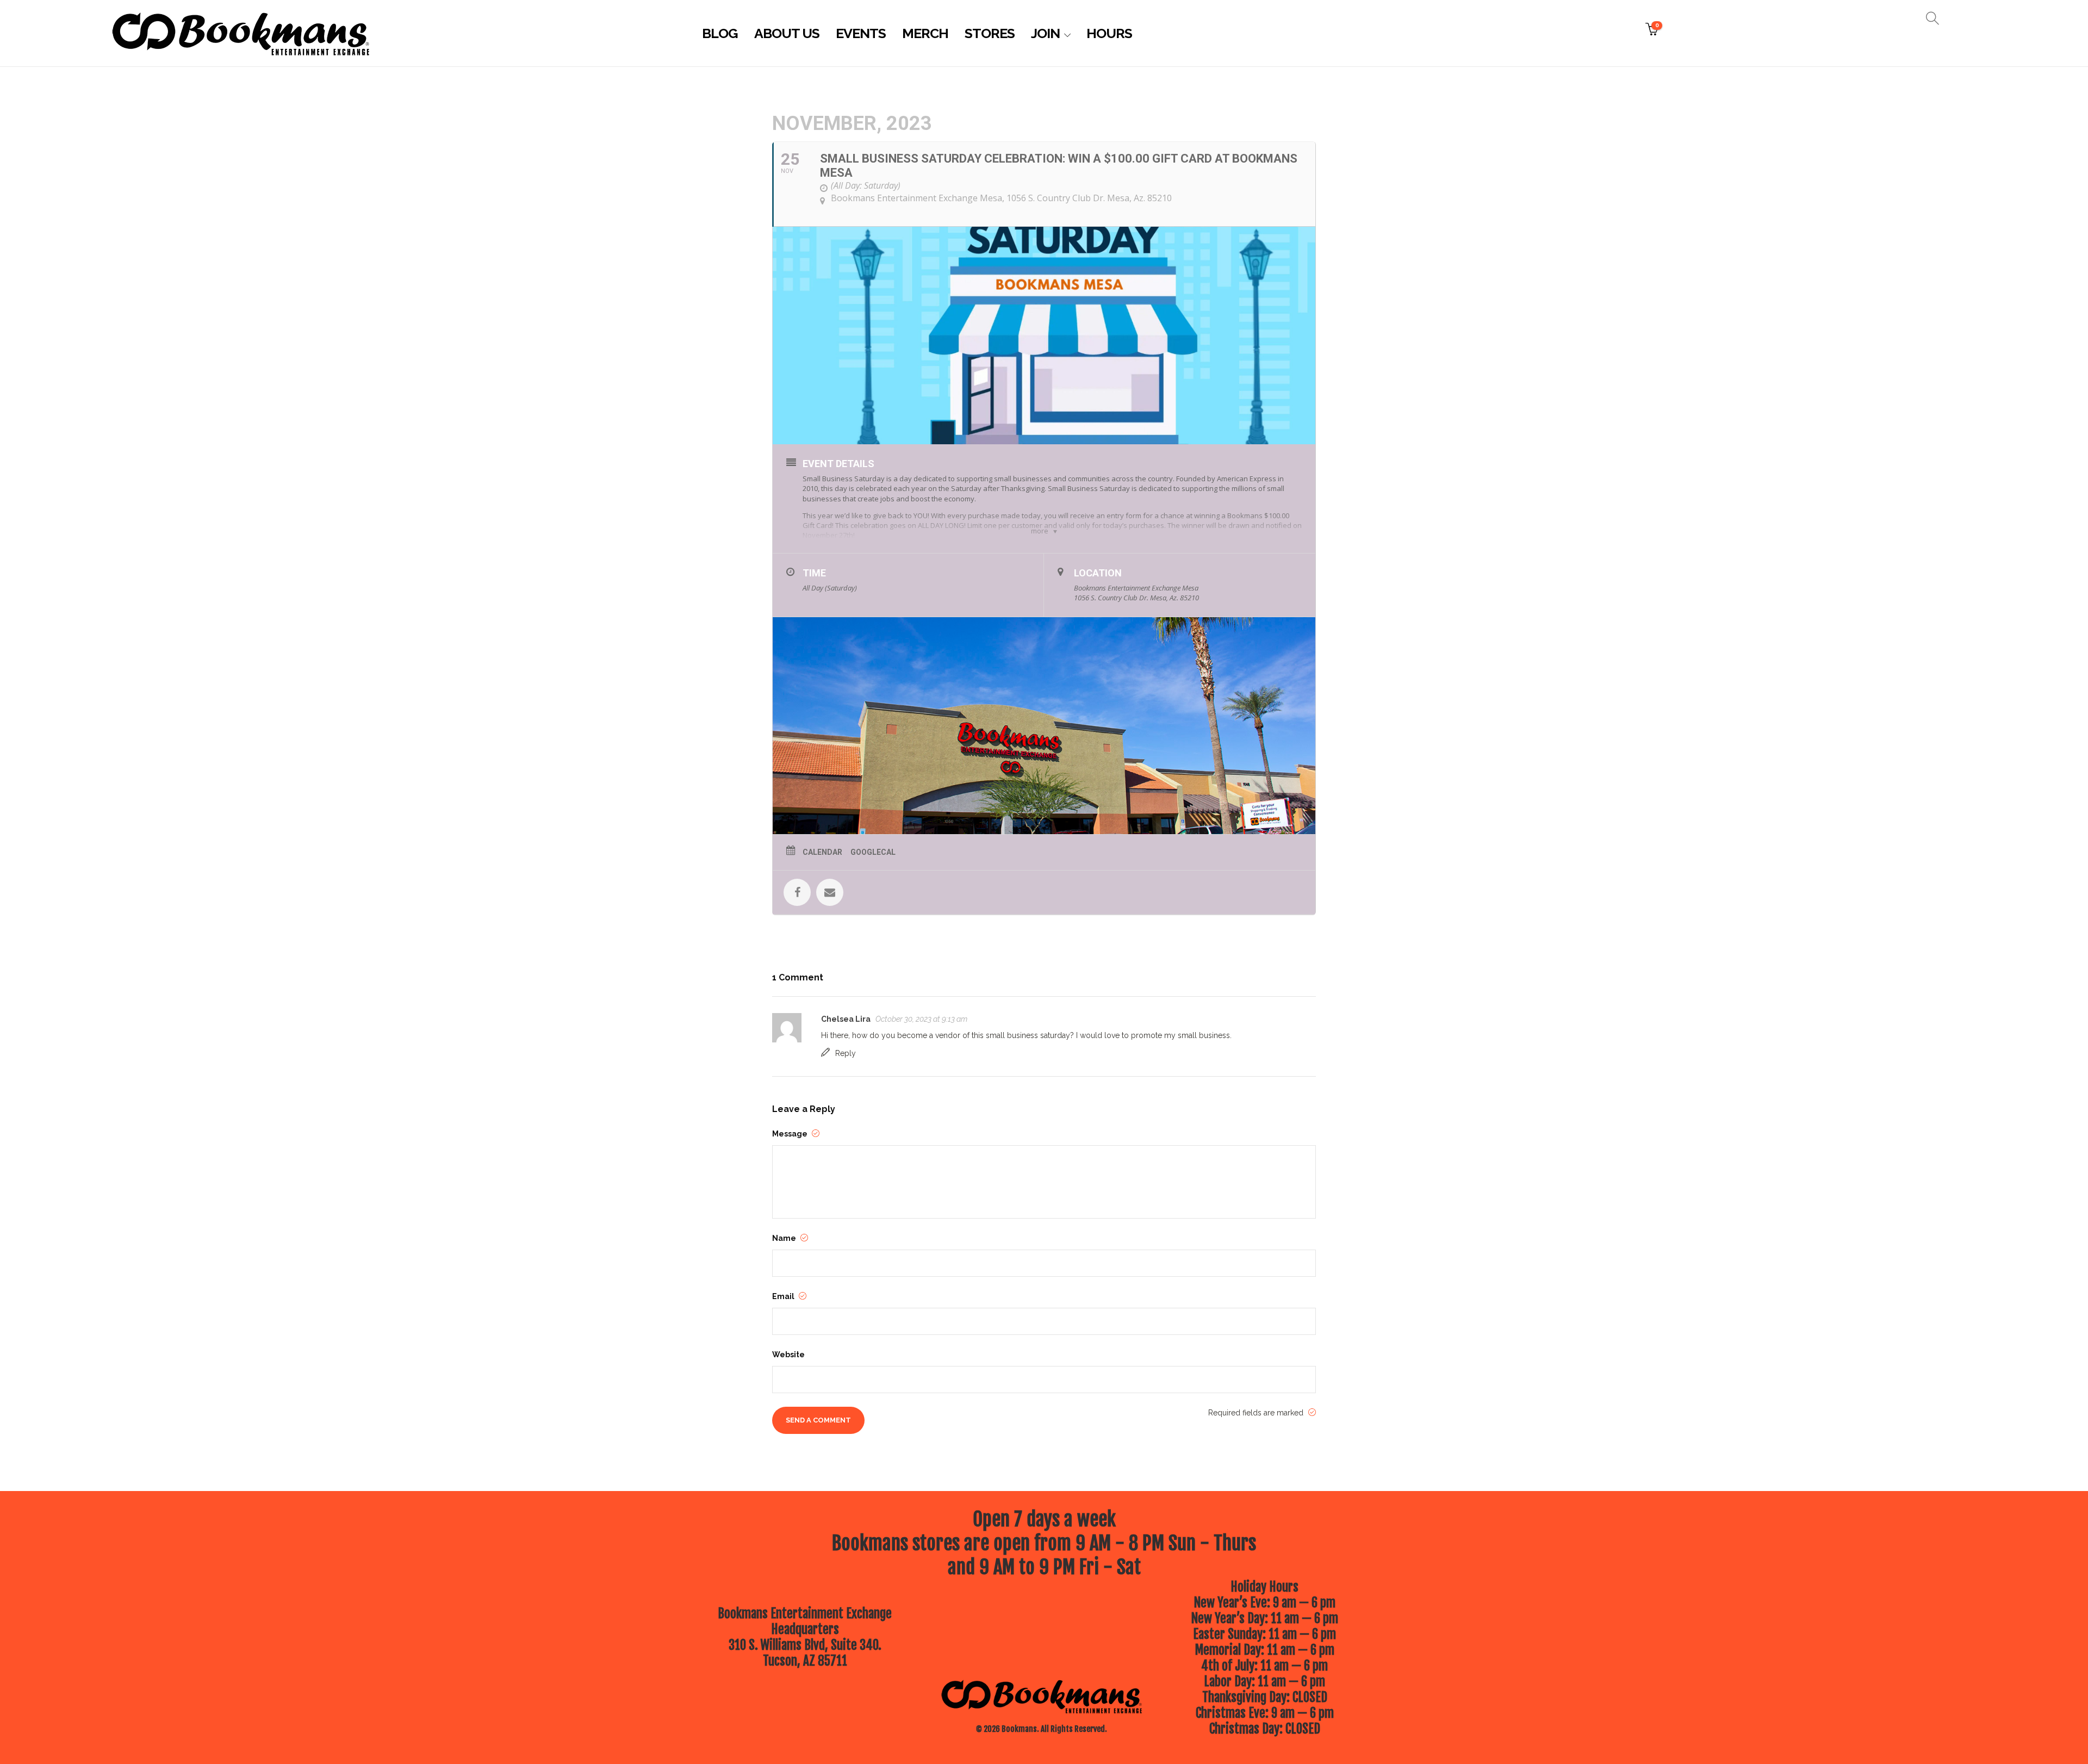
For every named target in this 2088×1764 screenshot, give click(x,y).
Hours (1109, 33)
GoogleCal (873, 852)
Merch (925, 33)
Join (1045, 33)
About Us (787, 33)
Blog (720, 33)
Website (788, 1355)
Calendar (822, 852)
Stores (990, 33)
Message (791, 1134)
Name (785, 1238)
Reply (846, 1053)
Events (861, 33)
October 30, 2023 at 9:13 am (921, 1019)
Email (784, 1296)
